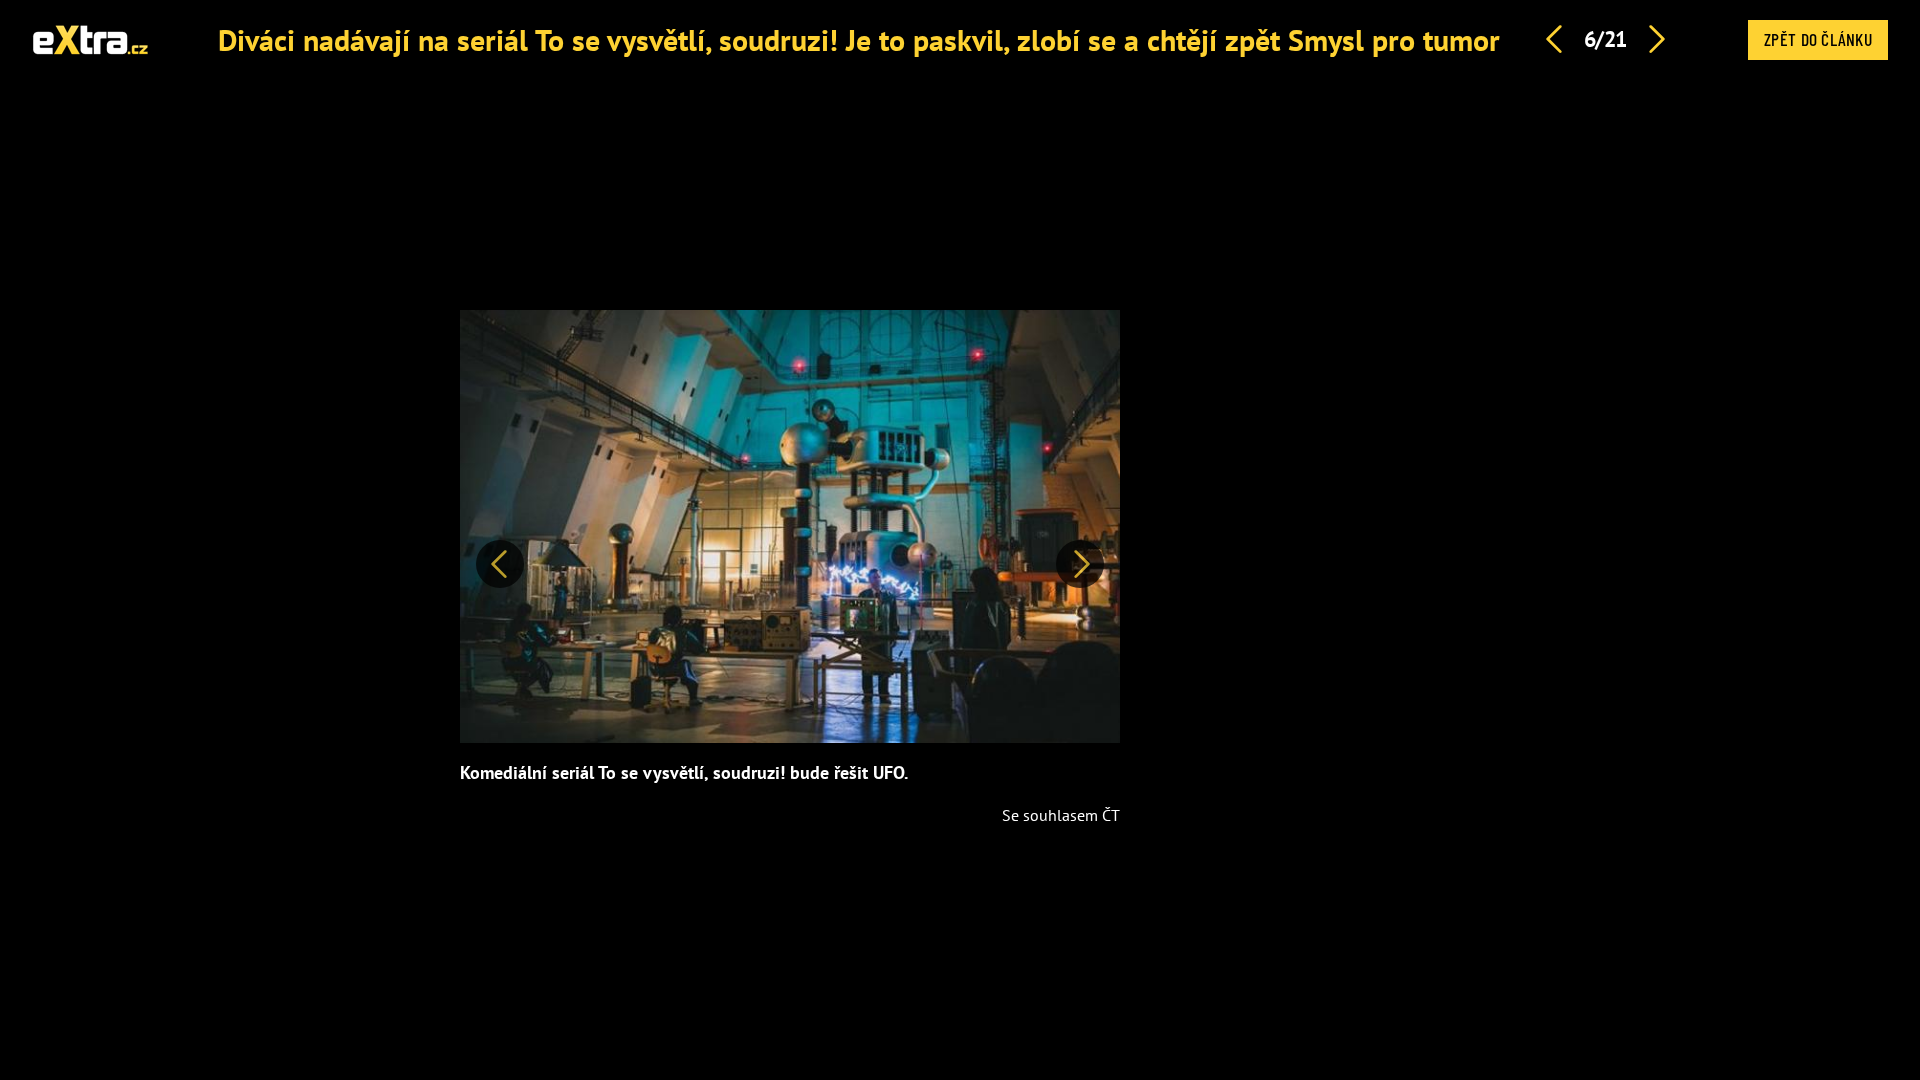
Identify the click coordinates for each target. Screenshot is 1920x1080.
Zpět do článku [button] (1818, 39)
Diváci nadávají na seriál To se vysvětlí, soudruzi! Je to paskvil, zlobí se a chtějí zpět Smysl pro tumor (859, 39)
